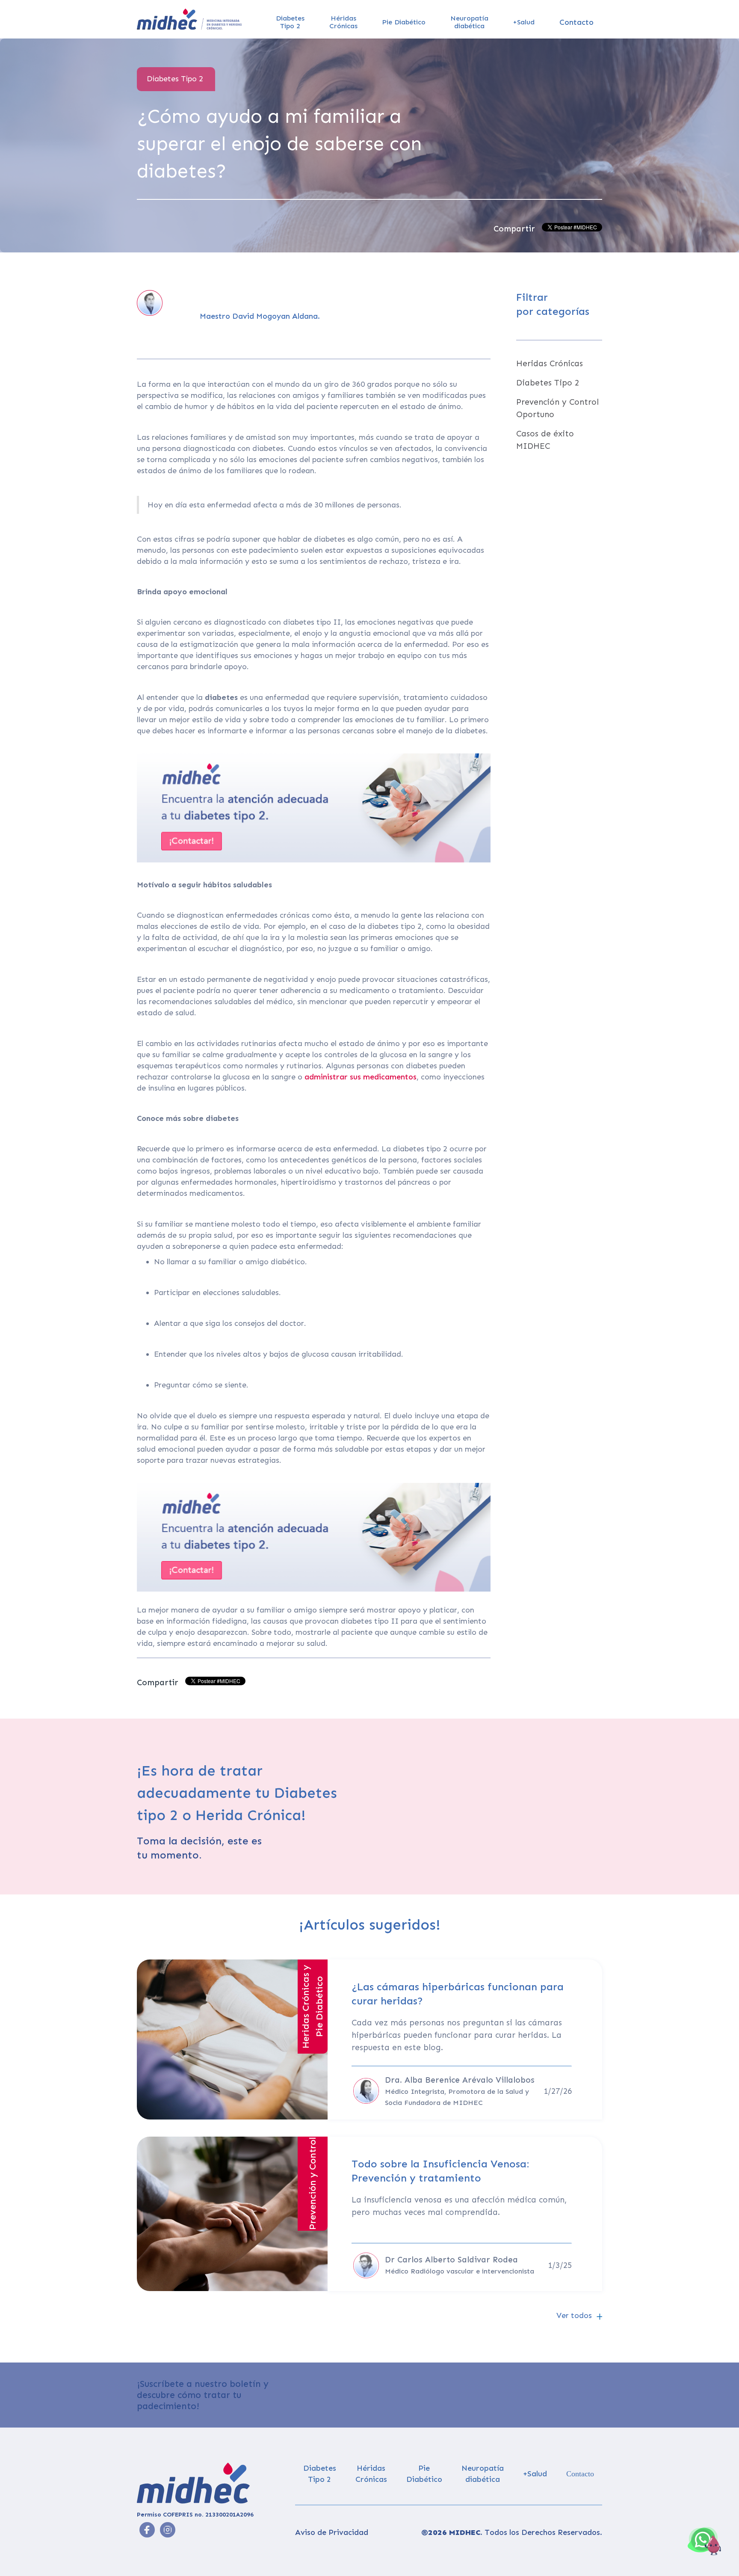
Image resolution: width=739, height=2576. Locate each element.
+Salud (524, 22)
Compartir (514, 229)
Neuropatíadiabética (469, 22)
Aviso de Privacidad (332, 2532)
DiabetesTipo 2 (290, 22)
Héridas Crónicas (371, 2474)
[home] (189, 19)
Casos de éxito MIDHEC (545, 440)
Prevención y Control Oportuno (557, 408)
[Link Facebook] (168, 2530)
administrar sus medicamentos (361, 1077)
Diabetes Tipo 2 (548, 383)
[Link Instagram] (147, 2530)
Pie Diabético (404, 22)
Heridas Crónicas (550, 363)
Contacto (576, 22)
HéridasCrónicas (343, 22)
